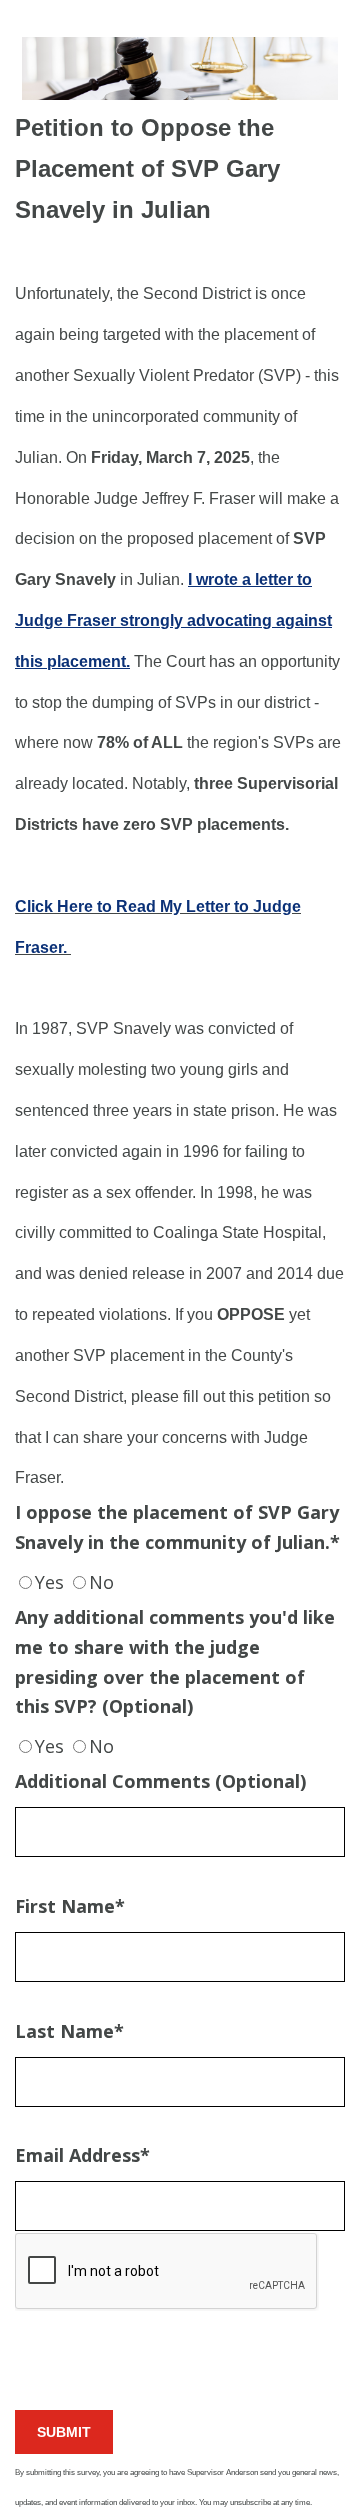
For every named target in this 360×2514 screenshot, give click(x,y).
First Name (70, 1906)
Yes (49, 1582)
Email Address (82, 2155)
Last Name (69, 2031)
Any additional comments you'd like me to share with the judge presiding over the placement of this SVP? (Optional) (175, 1662)
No (101, 1582)
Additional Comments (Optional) (160, 1781)
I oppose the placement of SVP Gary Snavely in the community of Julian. (177, 1527)
